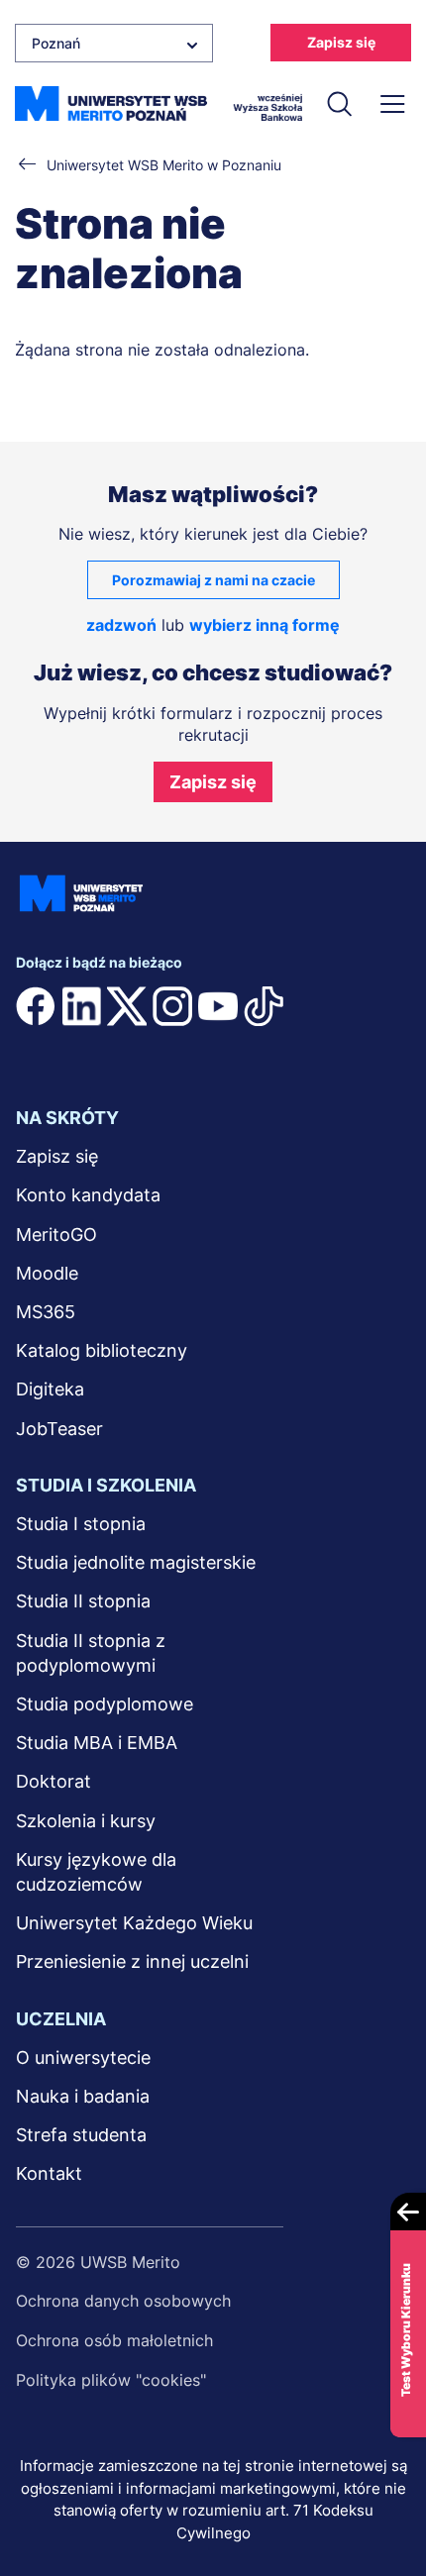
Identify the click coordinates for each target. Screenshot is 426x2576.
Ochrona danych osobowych (123, 2301)
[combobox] (114, 43)
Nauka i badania (83, 2096)
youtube (218, 1006)
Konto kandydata (88, 1195)
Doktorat (53, 1781)
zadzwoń (121, 625)
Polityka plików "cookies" (111, 2380)
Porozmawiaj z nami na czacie (213, 580)
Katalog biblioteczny (102, 1350)
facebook (36, 1006)
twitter (127, 1006)
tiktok (264, 1006)
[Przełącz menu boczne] (392, 104)
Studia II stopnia (83, 1601)
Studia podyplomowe (105, 1704)
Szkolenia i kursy (86, 1821)
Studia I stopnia (81, 1524)
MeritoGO (56, 1235)
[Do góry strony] (385, 2503)
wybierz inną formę (265, 625)
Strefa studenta (81, 2135)
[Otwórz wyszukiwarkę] (340, 104)
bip (41, 1046)
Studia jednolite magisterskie (136, 1562)
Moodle (47, 1273)
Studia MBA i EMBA (97, 1743)
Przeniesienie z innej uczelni (132, 1961)
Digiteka (50, 1389)
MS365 (46, 1312)
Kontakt (49, 2173)
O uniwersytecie (83, 2058)
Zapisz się (341, 42)
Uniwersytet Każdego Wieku (134, 1923)
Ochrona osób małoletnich (114, 2340)
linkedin (81, 1006)
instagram (172, 1006)
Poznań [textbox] (56, 43)
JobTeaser (59, 1429)
